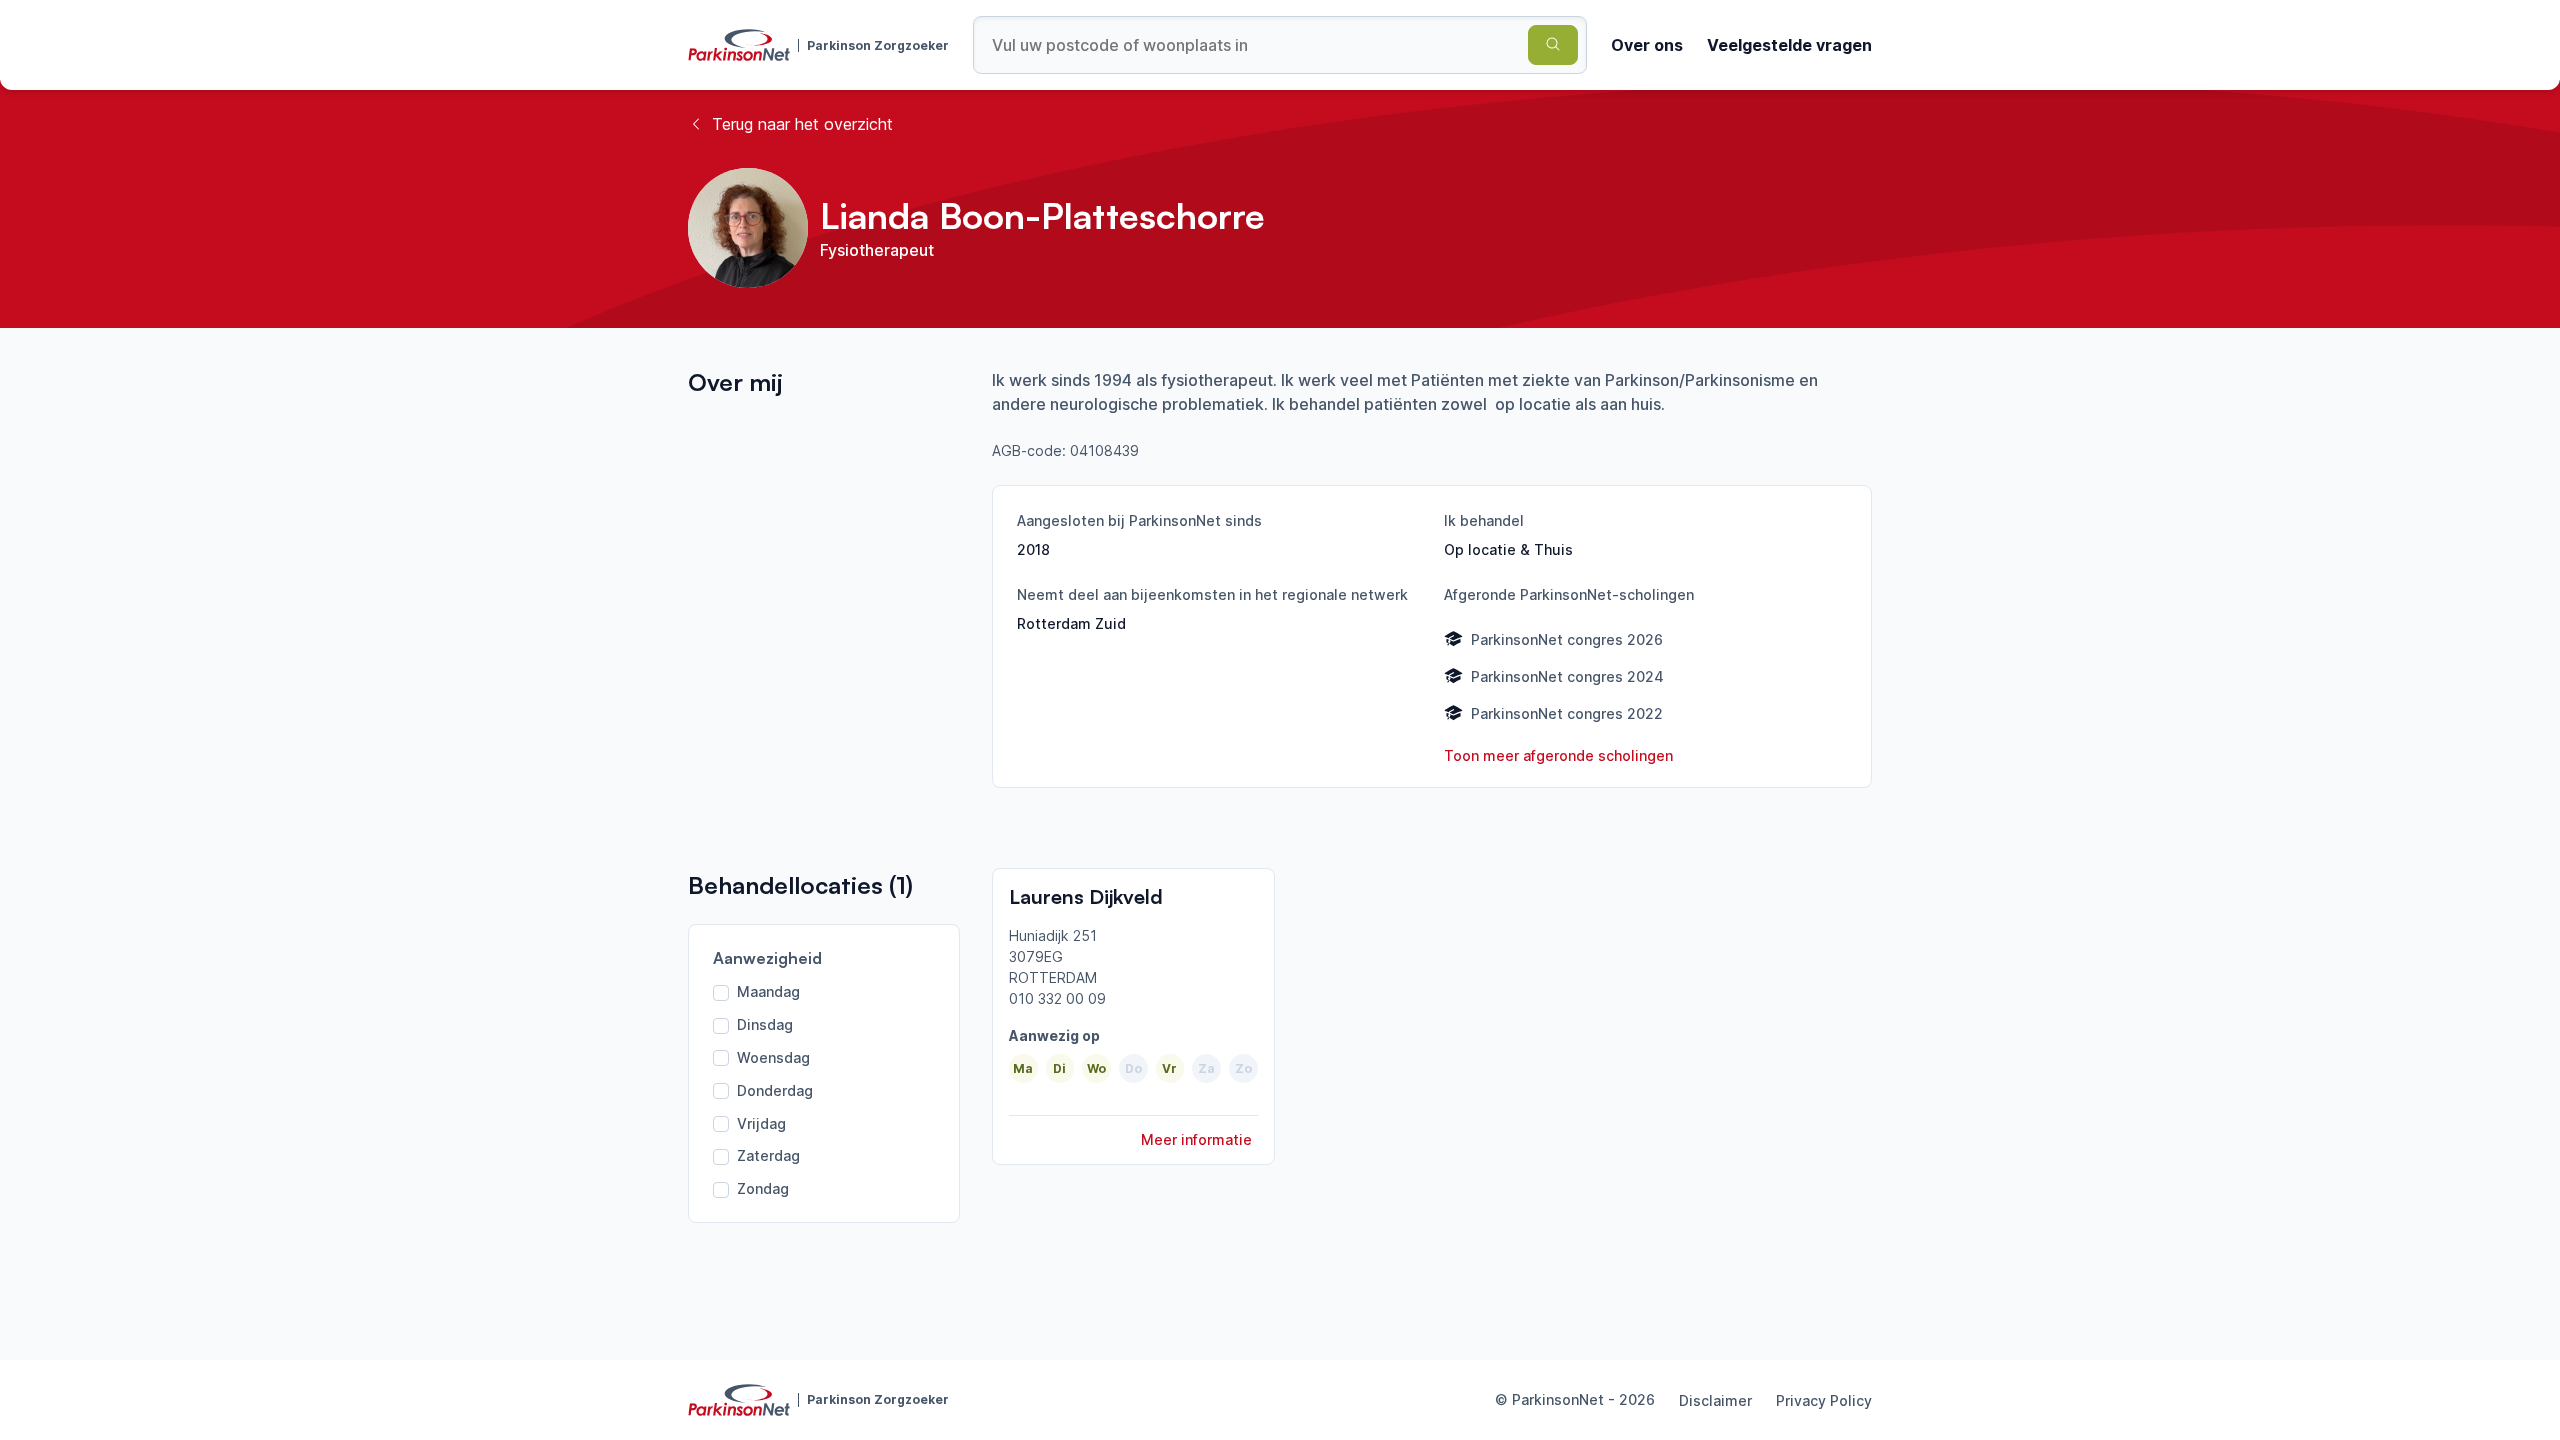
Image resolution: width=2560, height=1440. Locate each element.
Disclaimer (1715, 1400)
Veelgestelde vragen (1789, 45)
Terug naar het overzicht (802, 124)
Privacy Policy (1824, 1400)
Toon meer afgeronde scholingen (1558, 755)
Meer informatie (1196, 1139)
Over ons (1647, 45)
